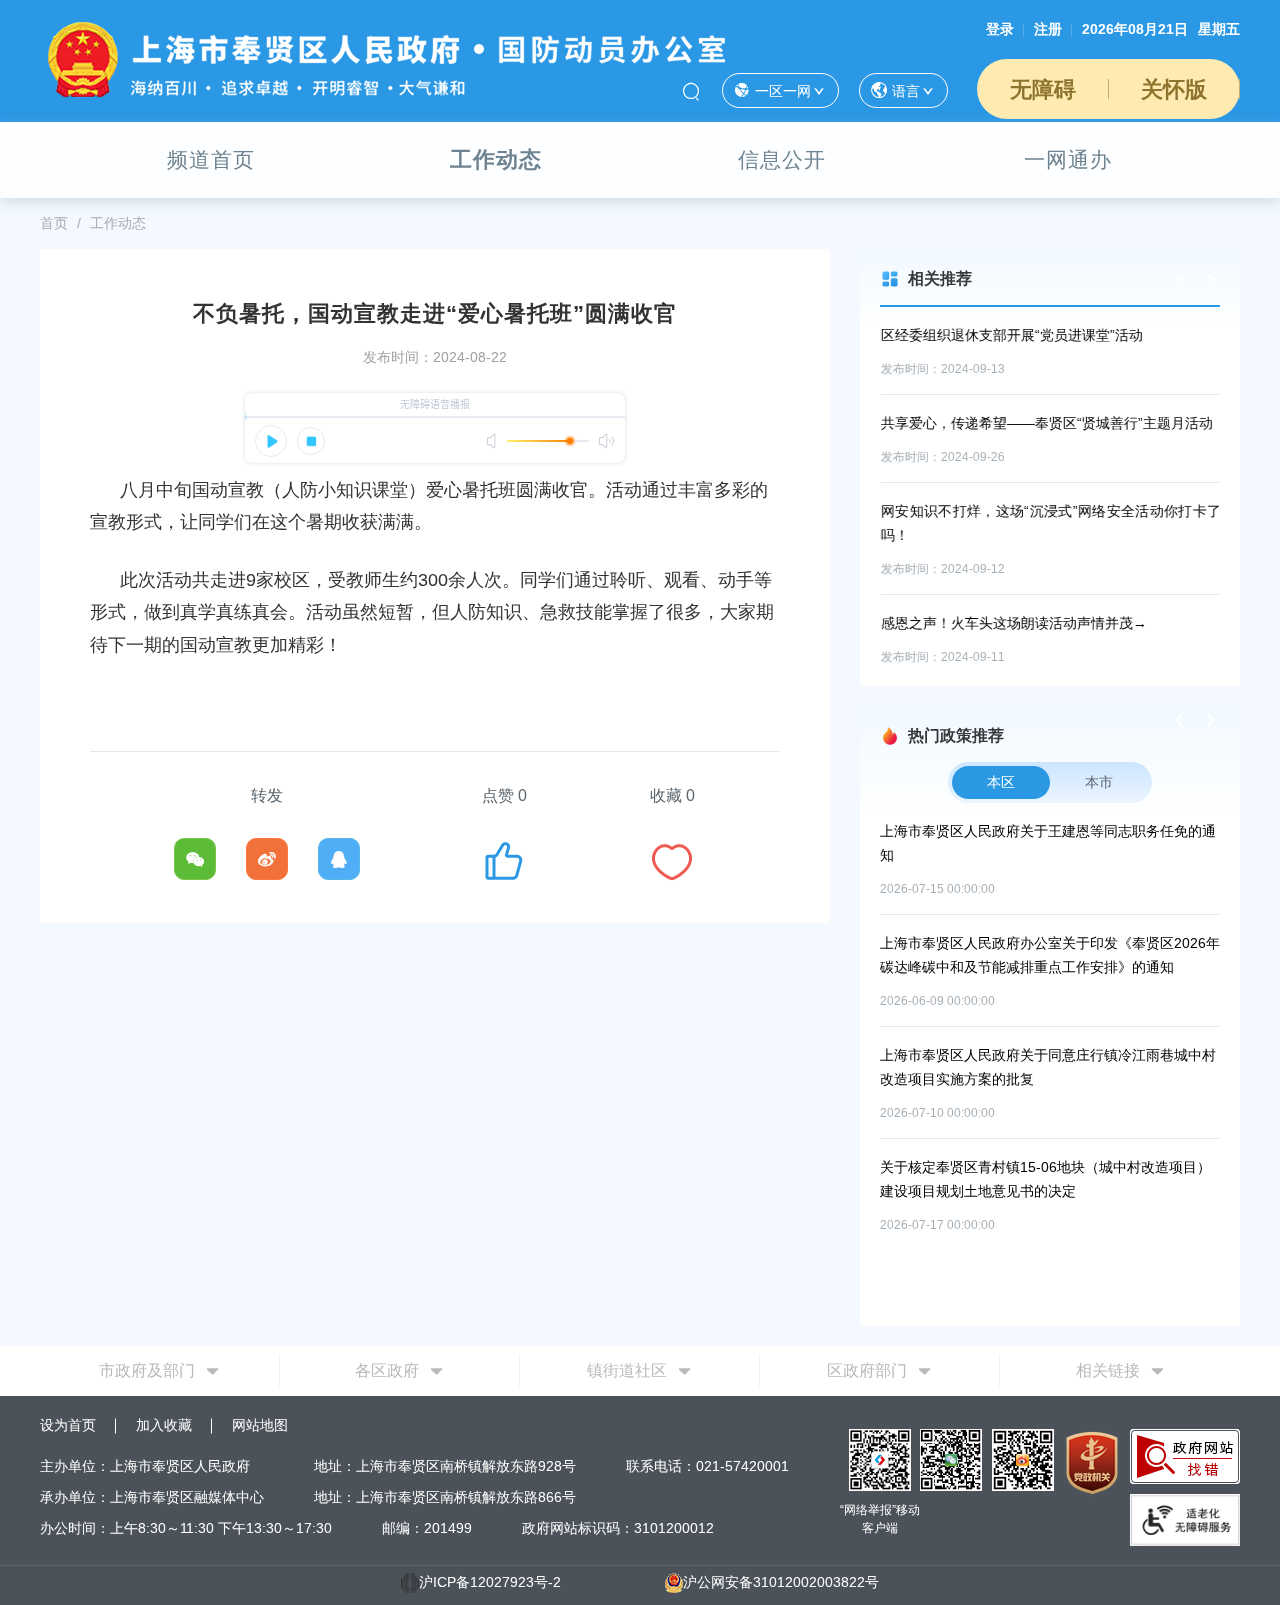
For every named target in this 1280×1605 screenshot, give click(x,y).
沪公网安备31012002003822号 (781, 1582)
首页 (54, 223)
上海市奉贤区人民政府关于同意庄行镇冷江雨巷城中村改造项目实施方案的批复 (1048, 1067)
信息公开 (782, 159)
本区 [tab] (1001, 782)
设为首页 (68, 1425)
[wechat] (195, 859)
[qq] (339, 859)
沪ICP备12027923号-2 (490, 1582)
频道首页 (211, 159)
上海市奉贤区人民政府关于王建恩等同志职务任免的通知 (1048, 843)
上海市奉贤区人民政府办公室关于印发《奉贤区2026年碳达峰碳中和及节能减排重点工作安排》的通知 (1050, 955)
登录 (1000, 29)
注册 (1048, 29)
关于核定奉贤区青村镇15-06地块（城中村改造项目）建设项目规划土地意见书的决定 (1045, 1179)
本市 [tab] (1099, 782)
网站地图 (260, 1425)
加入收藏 (164, 1425)
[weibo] (267, 859)
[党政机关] (1092, 1462)
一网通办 (1068, 159)
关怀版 (1174, 89)
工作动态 (496, 159)
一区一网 (783, 91)
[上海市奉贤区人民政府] (382, 58)
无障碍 (1043, 89)
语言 (906, 91)
